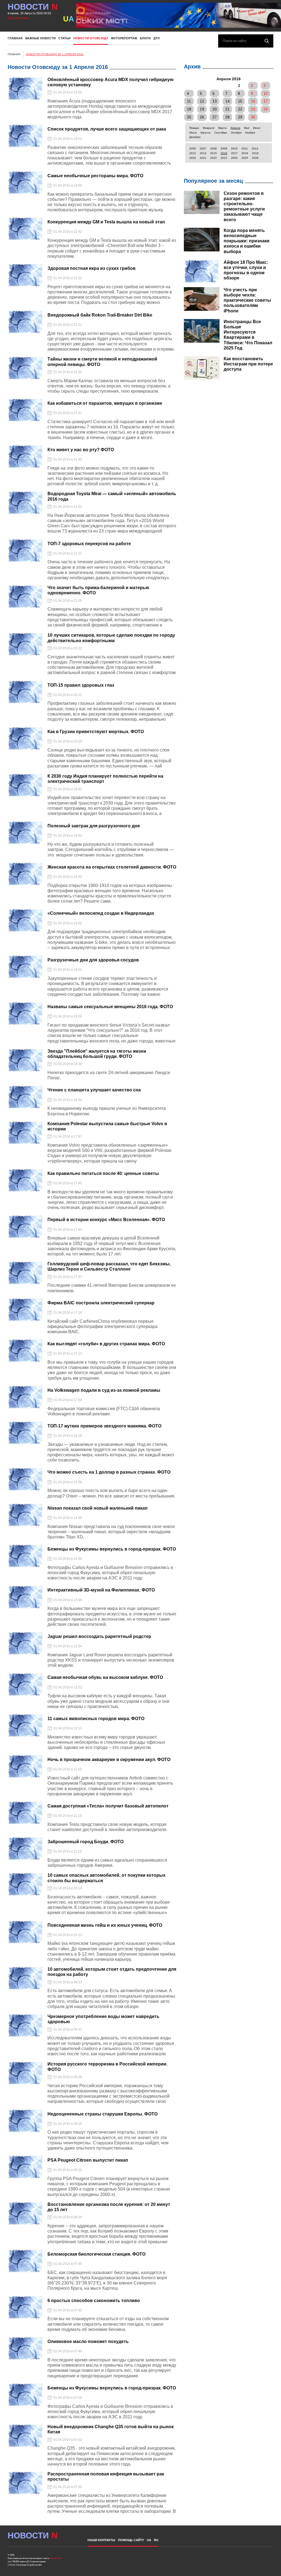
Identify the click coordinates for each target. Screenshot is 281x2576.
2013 (193, 153)
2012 (255, 149)
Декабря (195, 137)
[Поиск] (267, 41)
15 (240, 101)
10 (266, 93)
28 (227, 117)
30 (253, 117)
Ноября (250, 133)
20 (215, 109)
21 (227, 109)
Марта (222, 128)
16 (253, 101)
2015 (213, 153)
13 (215, 101)
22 (240, 109)
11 (189, 101)
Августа (205, 133)
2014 (203, 153)
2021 (203, 158)
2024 (234, 158)
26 (202, 117)
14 (227, 101)
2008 (213, 149)
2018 (245, 153)
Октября (236, 133)
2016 (224, 153)
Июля (193, 133)
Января (194, 128)
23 (253, 109)
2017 (234, 153)
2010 (234, 149)
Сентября (221, 133)
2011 (245, 149)
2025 (245, 158)
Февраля (209, 128)
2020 (193, 158)
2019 (255, 153)
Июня (257, 128)
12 (202, 101)
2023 (224, 158)
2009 (224, 149)
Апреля (235, 128)
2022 (213, 158)
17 (266, 101)
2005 (193, 149)
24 (266, 109)
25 (189, 117)
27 (215, 117)
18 (189, 109)
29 (240, 117)
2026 (255, 158)
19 (202, 109)
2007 (203, 149)
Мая (247, 128)
